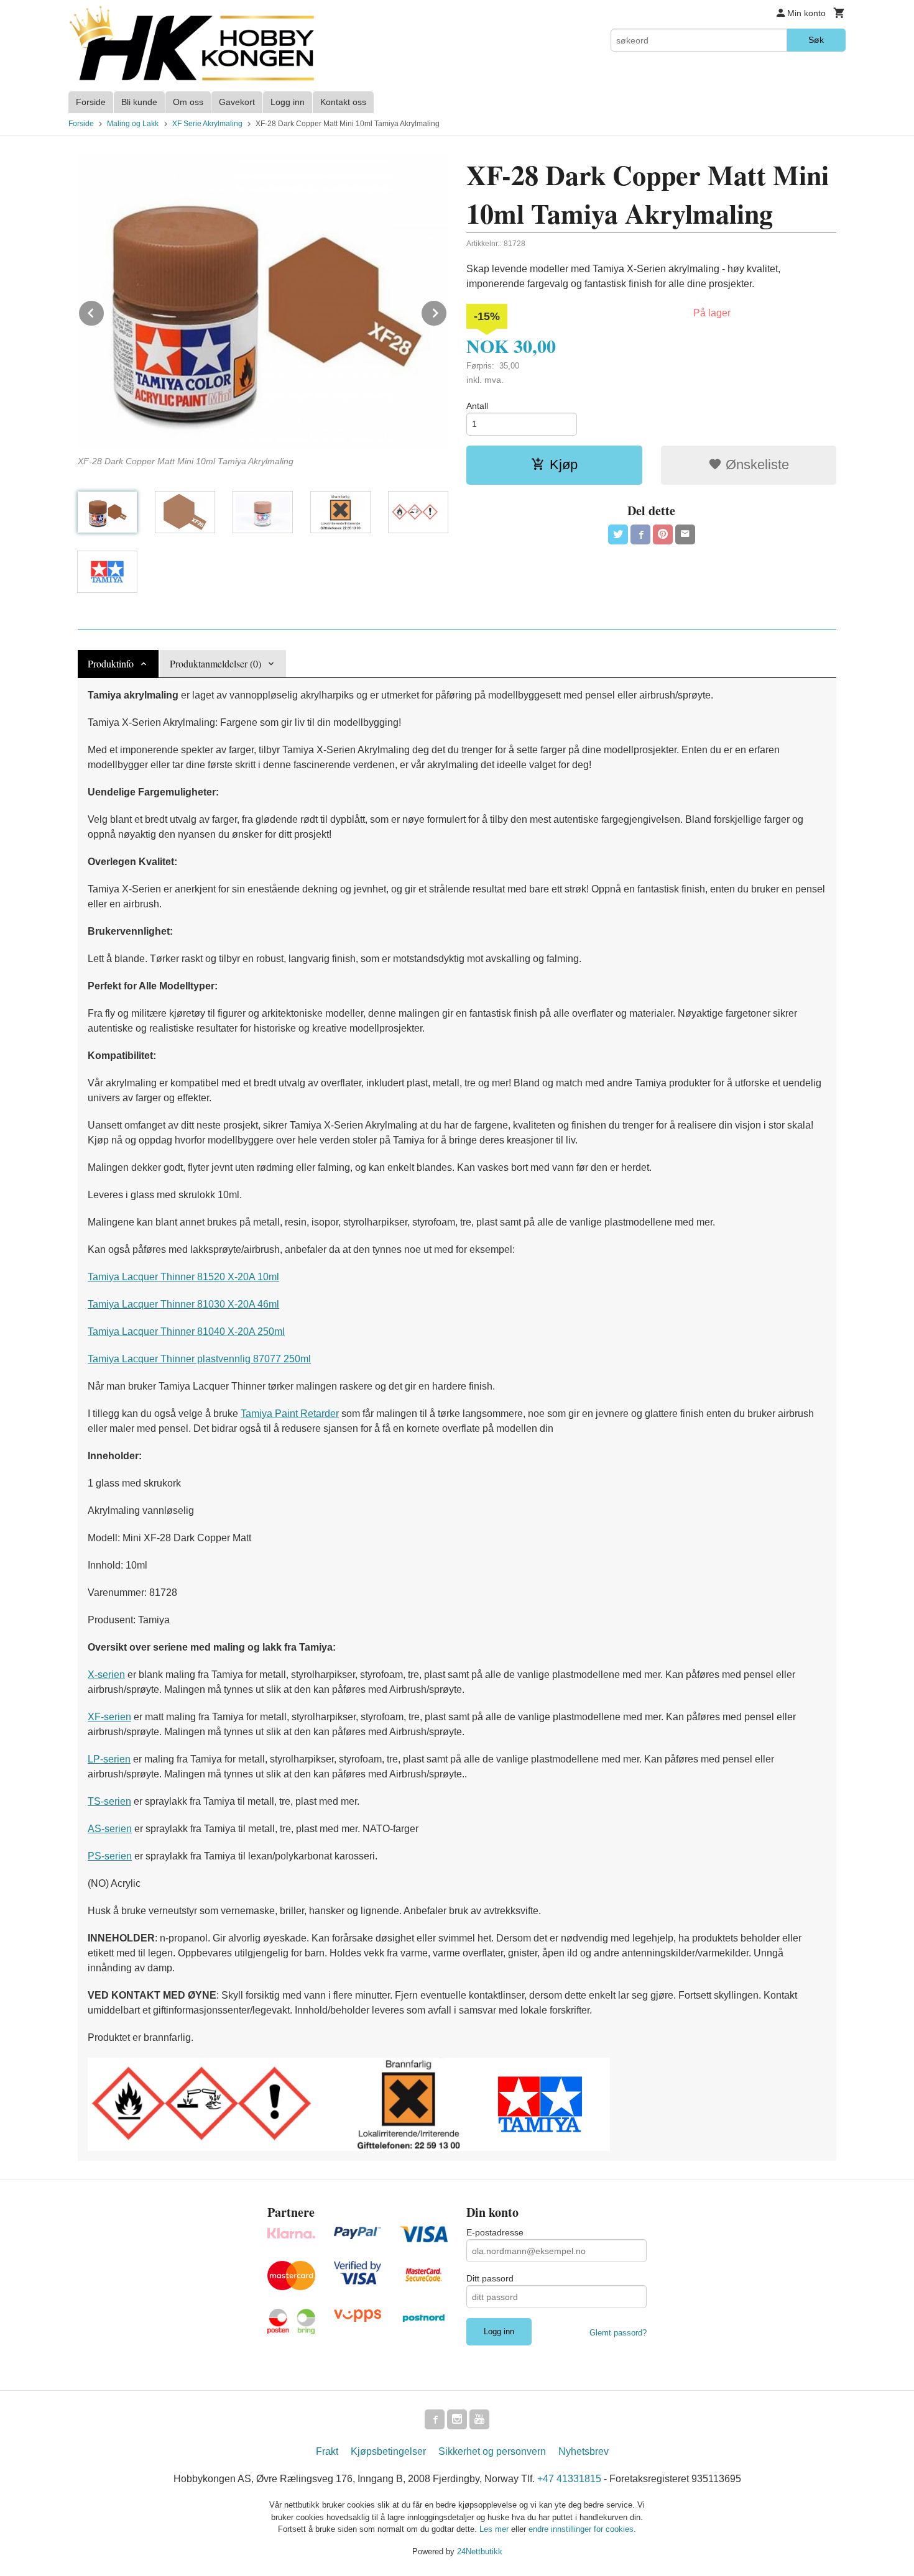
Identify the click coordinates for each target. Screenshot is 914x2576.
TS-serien (109, 1801)
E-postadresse (495, 2232)
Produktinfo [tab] (111, 663)
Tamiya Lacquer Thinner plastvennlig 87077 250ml (199, 1359)
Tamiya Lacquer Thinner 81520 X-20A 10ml (183, 1277)
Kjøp (564, 465)
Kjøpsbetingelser (388, 2451)
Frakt (327, 2451)
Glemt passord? (618, 2333)
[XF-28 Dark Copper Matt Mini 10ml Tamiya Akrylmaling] (263, 302)
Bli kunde (139, 102)
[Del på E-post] (685, 534)
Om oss (188, 102)
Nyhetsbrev (584, 2451)
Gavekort (237, 102)
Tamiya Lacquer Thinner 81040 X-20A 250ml (186, 1332)
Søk (816, 40)
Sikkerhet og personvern (492, 2451)
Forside (91, 102)
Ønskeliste (755, 465)
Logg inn (288, 102)
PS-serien (110, 1856)
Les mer (495, 2529)
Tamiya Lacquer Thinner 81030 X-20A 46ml (183, 1304)
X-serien (106, 1675)
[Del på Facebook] (640, 534)
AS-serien (110, 1829)
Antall (477, 406)
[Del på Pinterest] (663, 534)
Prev (104, 311)
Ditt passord (490, 2278)
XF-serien (109, 1717)
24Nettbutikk (480, 2551)
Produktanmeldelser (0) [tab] (215, 663)
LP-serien (109, 1759)
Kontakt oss (343, 102)
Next (447, 311)
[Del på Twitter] (618, 534)
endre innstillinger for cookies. (582, 2529)
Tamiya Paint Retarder (290, 1414)
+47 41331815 (569, 2479)
